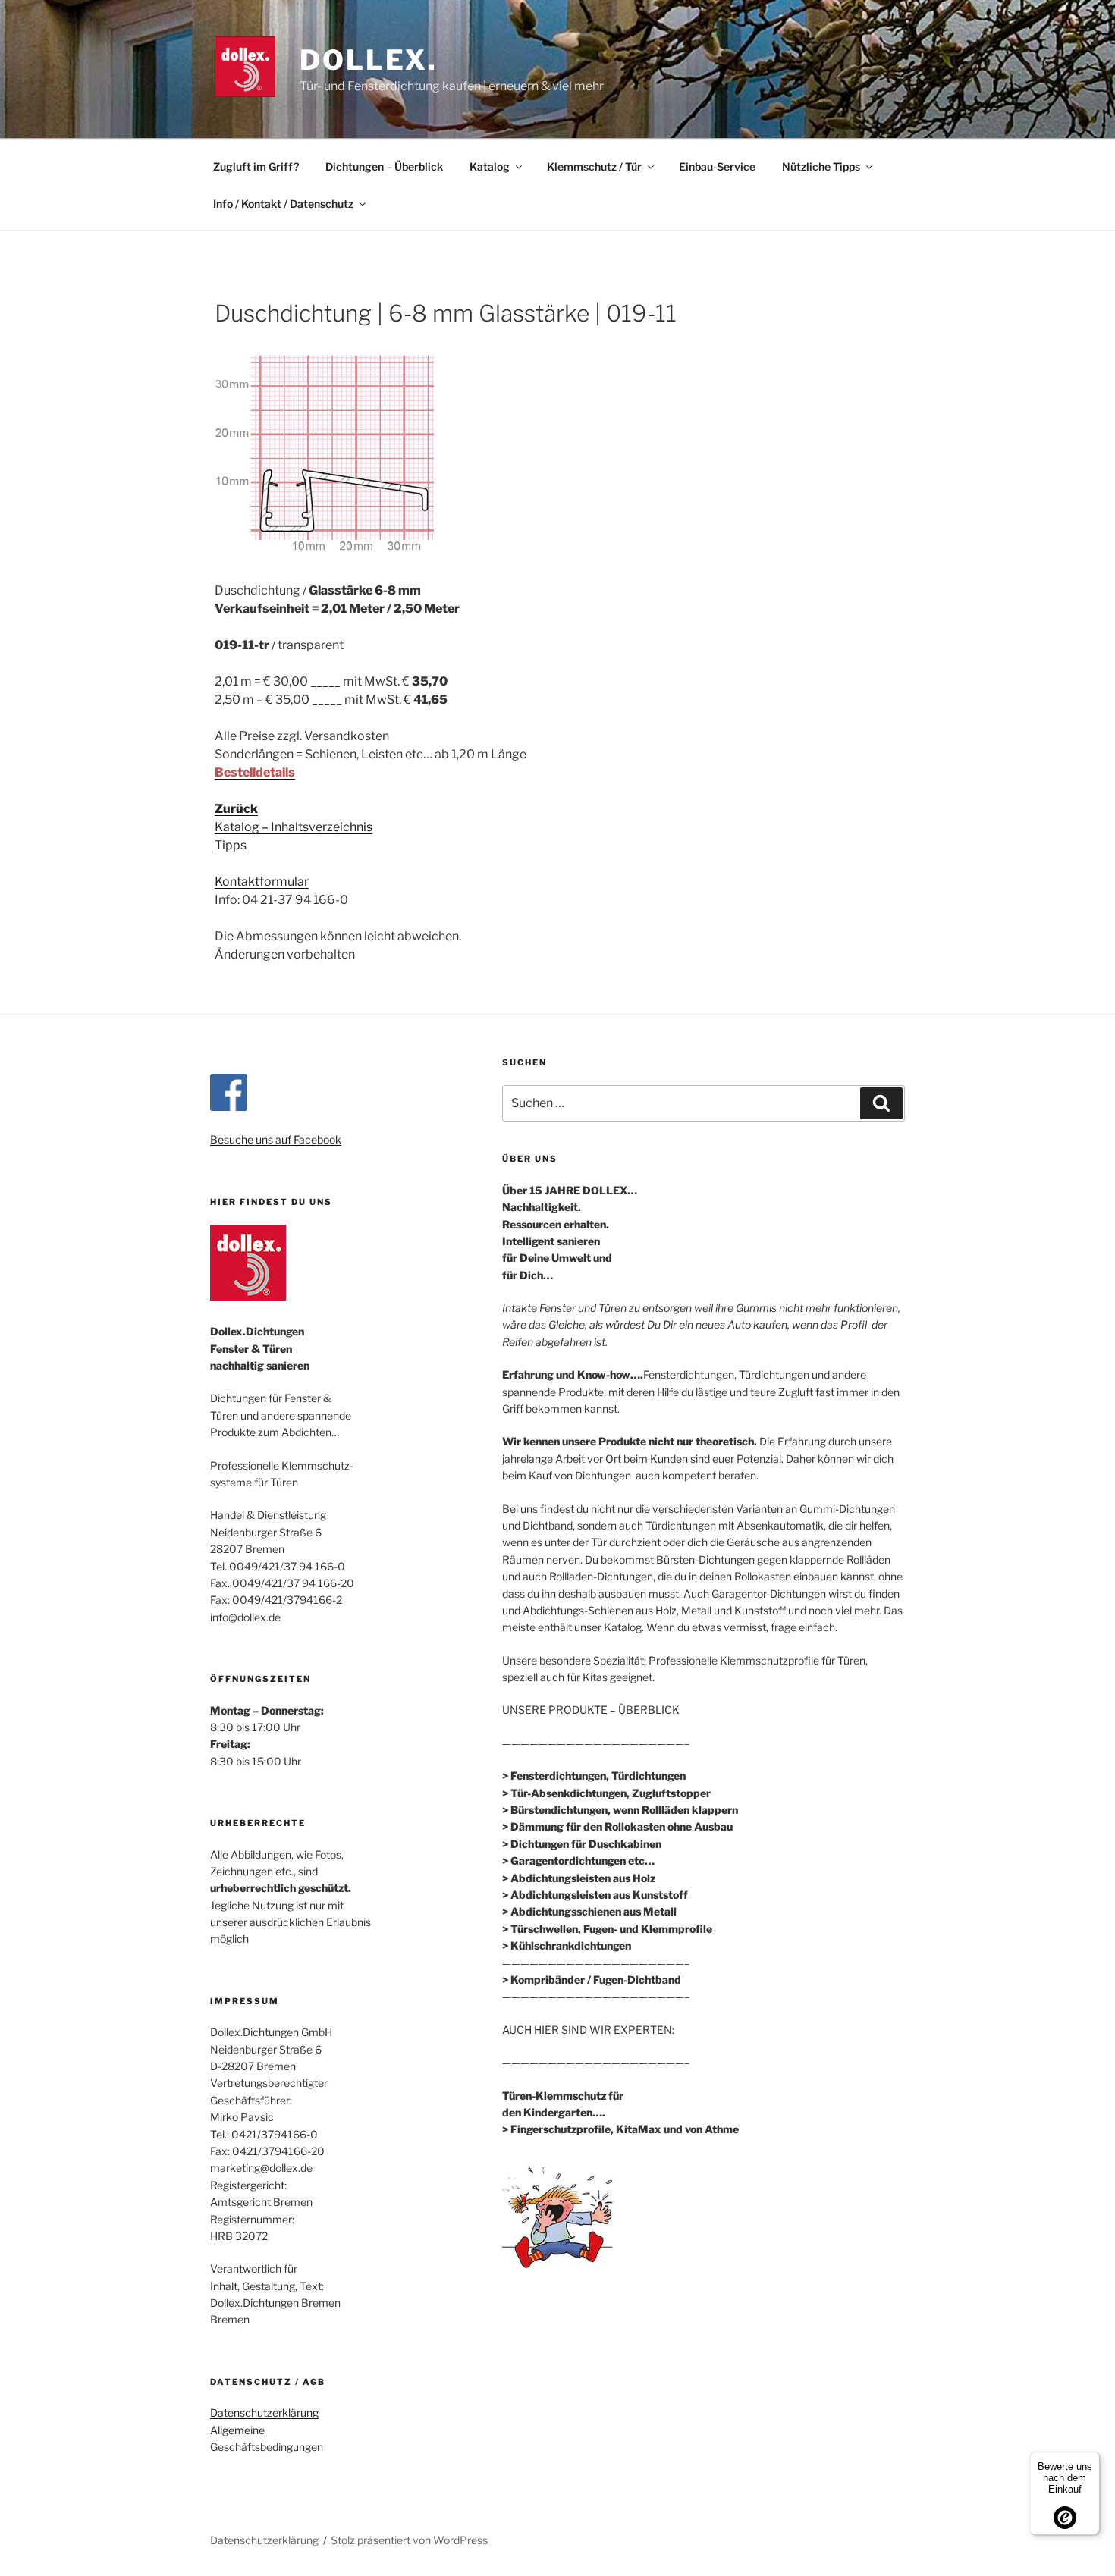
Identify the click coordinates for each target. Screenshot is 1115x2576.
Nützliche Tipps (821, 166)
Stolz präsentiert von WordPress (409, 2540)
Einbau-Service (717, 166)
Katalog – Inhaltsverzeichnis (294, 827)
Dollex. (369, 60)
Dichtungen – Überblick (384, 166)
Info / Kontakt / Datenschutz (283, 204)
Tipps (231, 845)
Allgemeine (237, 2430)
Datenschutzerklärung (264, 2413)
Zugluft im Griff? (256, 166)
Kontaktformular (262, 882)
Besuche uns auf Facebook (276, 1139)
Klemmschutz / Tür (594, 166)
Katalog (490, 166)
